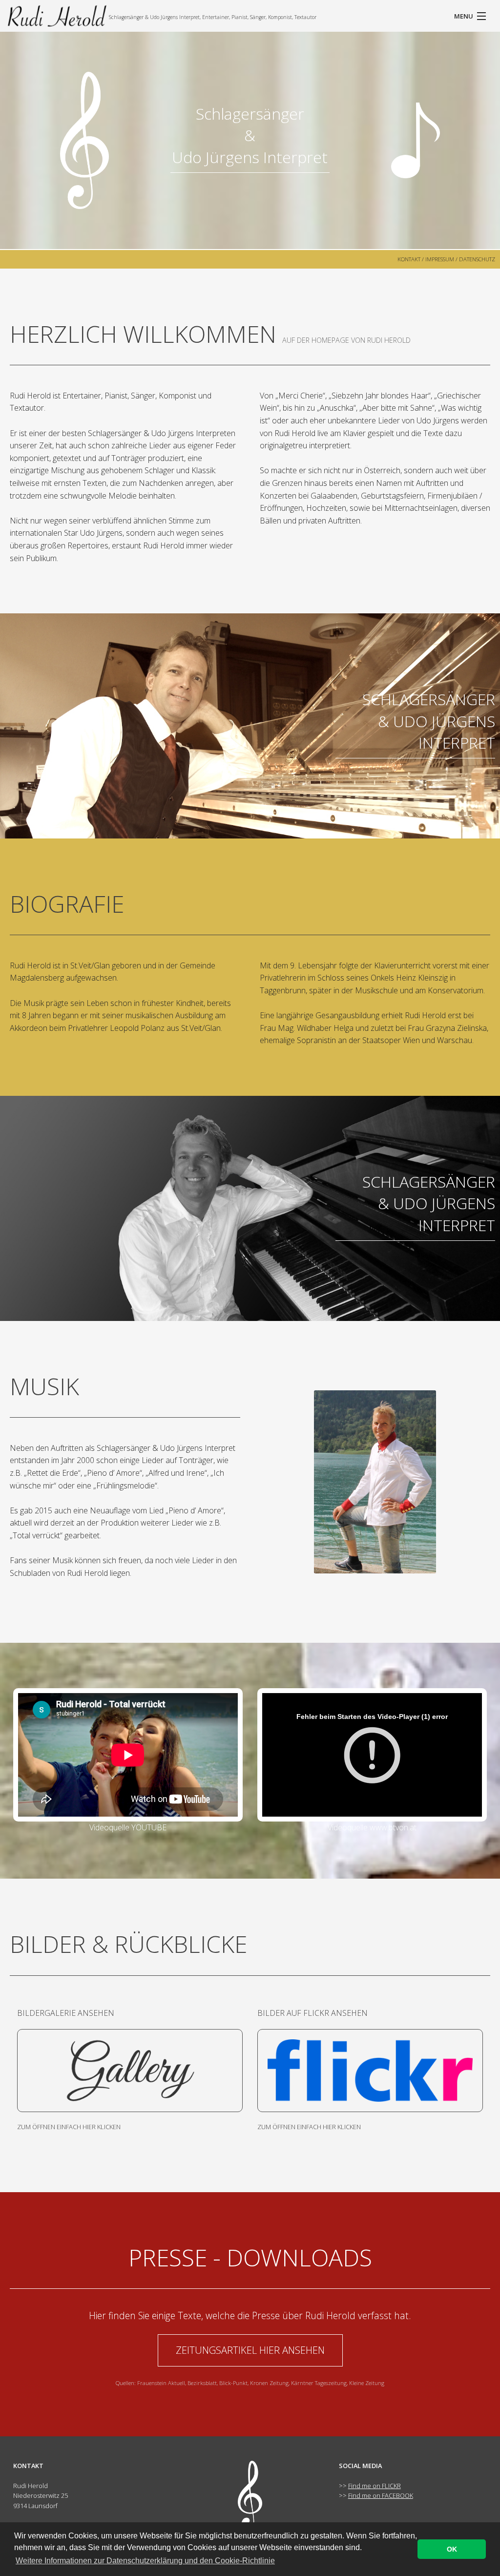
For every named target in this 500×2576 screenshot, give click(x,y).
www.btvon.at (393, 1827)
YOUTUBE (149, 1827)
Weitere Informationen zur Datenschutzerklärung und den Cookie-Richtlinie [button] (145, 2561)
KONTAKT (409, 259)
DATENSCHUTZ (477, 259)
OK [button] (452, 2549)
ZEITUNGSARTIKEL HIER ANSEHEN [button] (250, 2350)
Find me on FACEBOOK (381, 2495)
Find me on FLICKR (375, 2486)
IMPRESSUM (440, 259)
